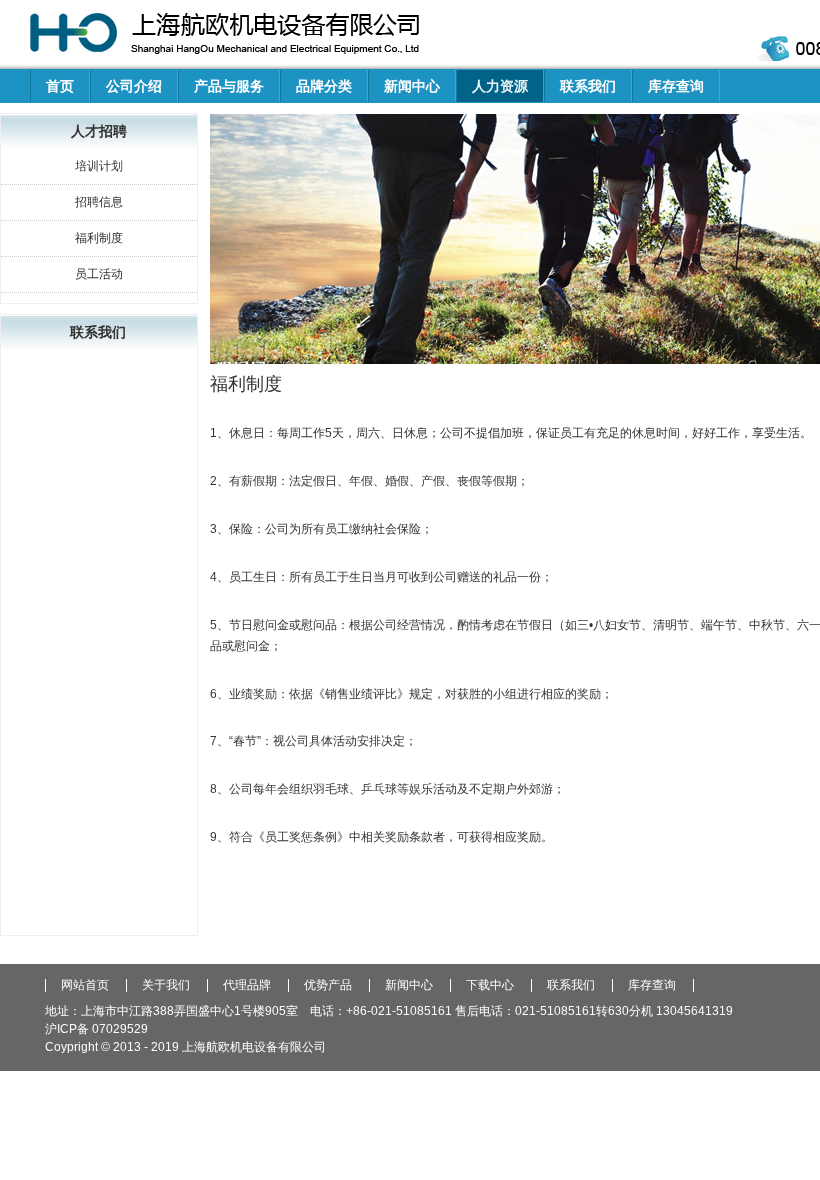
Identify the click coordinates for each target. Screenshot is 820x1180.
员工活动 (99, 274)
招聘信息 (99, 202)
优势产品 (328, 985)
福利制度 (99, 238)
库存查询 (676, 86)
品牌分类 (324, 86)
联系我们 (588, 86)
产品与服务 (229, 86)
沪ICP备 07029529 (96, 1029)
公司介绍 (134, 86)
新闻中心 (412, 86)
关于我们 (166, 985)
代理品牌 (247, 985)
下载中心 (490, 985)
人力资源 (500, 86)
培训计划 (99, 166)
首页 (60, 86)
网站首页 (85, 985)
